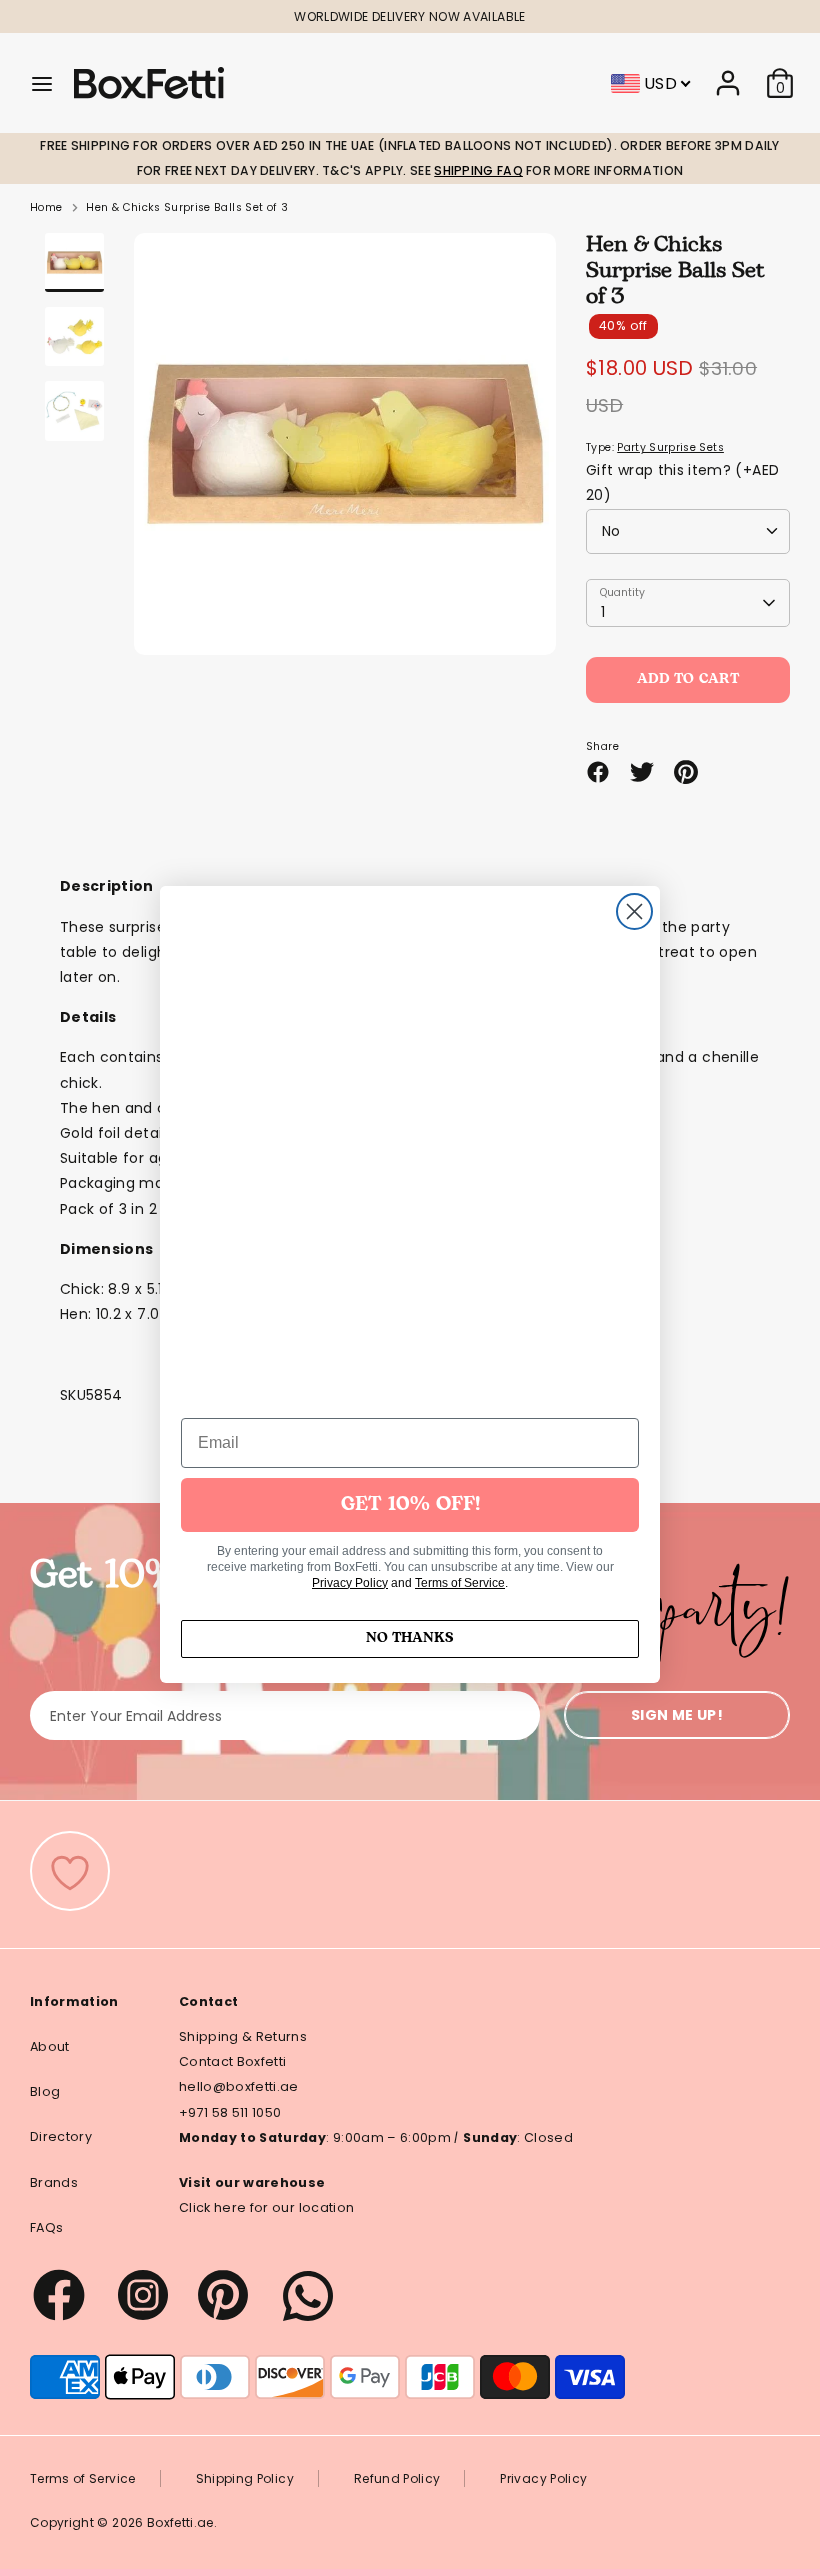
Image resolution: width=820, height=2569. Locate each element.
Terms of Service (460, 1583)
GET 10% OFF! (410, 1505)
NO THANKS (410, 1638)
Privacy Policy (350, 1583)
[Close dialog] (634, 911)
